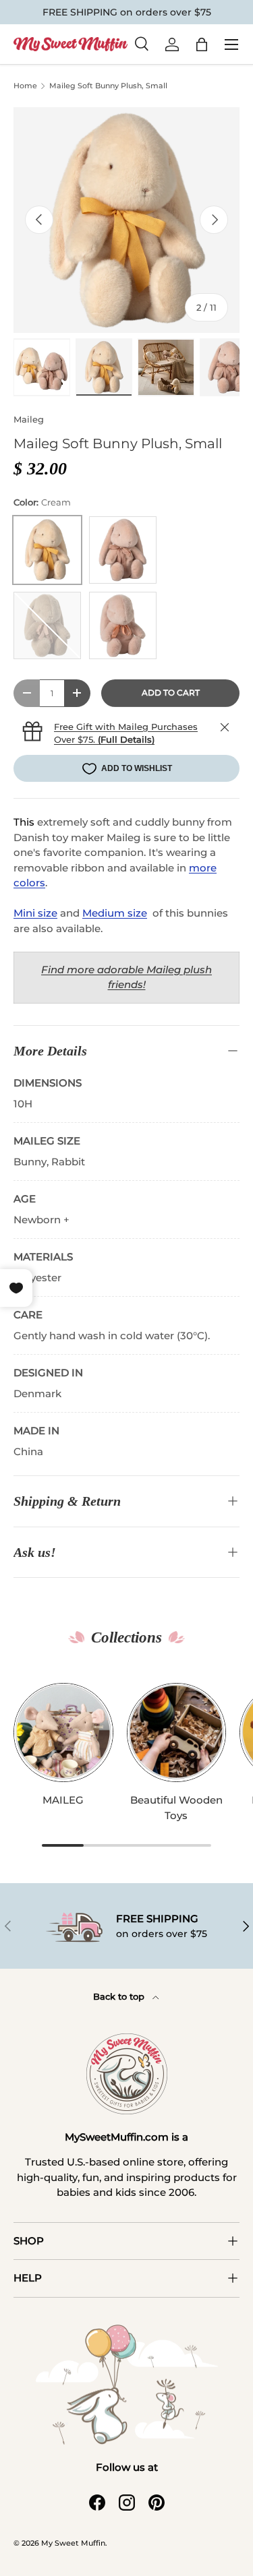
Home (25, 86)
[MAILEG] (63, 1733)
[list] (126, 220)
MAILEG (63, 1800)
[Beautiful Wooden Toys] (177, 1733)
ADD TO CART (171, 693)
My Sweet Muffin (73, 2543)
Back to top (120, 1996)
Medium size (115, 913)
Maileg (29, 419)
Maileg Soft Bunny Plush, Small (108, 86)
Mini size (35, 913)
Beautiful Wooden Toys (176, 1808)
